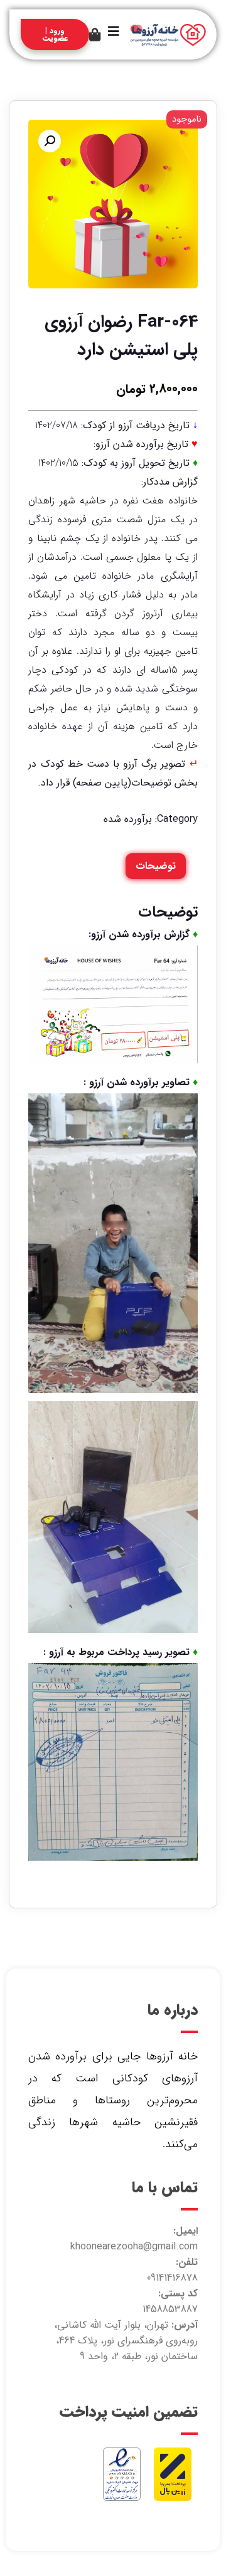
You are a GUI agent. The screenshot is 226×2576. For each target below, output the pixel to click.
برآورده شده (128, 819)
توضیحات (156, 866)
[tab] (156, 866)
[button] (50, 141)
